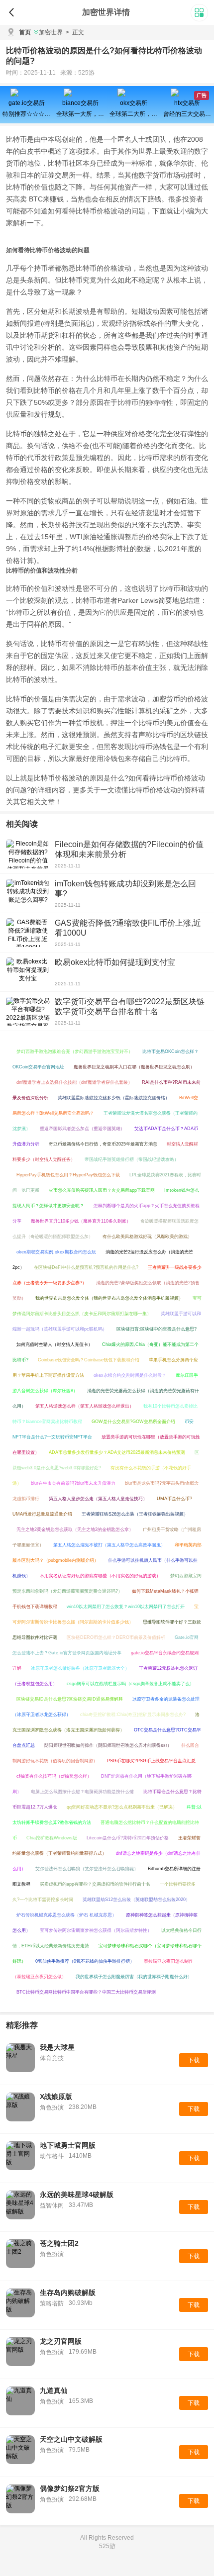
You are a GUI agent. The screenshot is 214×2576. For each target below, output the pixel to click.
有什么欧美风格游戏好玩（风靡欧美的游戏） (147, 1237)
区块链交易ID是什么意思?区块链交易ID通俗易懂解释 (70, 1699)
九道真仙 (54, 2390)
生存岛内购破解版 (68, 2292)
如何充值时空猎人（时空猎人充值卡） (54, 1344)
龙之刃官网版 (61, 2341)
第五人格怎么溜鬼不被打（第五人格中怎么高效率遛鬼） (109, 1545)
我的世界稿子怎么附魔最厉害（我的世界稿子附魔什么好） (134, 1977)
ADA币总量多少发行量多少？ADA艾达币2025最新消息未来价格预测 (117, 1452)
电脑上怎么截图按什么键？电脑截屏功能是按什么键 (82, 1792)
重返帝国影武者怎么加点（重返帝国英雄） (82, 1129)
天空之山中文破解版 (71, 2439)
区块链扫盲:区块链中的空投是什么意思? (157, 1329)
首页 (25, 32)
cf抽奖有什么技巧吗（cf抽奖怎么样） (54, 1776)
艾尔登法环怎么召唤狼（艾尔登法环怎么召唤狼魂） (87, 1869)
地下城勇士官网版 (68, 2145)
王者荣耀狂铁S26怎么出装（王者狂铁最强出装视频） (135, 1514)
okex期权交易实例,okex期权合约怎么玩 (56, 1252)
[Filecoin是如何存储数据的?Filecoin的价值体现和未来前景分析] (28, 854)
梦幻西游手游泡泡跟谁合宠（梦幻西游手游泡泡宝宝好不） (75, 1051)
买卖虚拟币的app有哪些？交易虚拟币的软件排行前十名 (95, 1884)
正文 (75, 32)
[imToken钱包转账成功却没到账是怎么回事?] (28, 893)
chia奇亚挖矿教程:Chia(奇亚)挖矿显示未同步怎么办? (133, 1715)
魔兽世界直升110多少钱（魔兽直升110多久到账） (81, 1221)
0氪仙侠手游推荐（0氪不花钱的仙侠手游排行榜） (85, 1961)
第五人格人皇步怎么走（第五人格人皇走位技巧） (98, 1499)
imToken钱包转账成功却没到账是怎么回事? (125, 889)
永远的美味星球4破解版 (77, 2194)
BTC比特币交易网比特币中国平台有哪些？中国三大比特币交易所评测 (86, 1992)
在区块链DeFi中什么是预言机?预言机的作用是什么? (86, 1267)
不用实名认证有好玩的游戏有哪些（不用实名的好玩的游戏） (100, 1576)
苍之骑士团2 (59, 2243)
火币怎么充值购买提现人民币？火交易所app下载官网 (102, 1190)
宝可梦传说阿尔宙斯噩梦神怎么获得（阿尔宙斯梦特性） (96, 1930)
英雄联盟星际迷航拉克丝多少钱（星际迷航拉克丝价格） (114, 1098)
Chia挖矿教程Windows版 (52, 1838)
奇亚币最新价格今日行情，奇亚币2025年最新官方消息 (103, 1144)
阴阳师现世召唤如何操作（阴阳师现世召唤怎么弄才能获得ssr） (108, 1745)
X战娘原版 (56, 2097)
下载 (194, 2060)
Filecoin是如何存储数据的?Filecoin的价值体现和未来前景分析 (129, 849)
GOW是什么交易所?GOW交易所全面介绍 (133, 1422)
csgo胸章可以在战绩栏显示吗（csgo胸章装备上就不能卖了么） (130, 1684)
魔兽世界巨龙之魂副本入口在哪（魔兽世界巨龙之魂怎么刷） (134, 1067)
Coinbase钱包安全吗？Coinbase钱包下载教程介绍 (89, 1360)
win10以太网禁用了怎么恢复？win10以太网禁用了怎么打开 (126, 1607)
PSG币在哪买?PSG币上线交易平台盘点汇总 (151, 1761)
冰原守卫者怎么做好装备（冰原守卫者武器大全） (80, 1668)
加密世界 (51, 32)
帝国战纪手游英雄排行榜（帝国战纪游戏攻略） (132, 1159)
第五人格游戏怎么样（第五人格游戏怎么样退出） (85, 1406)
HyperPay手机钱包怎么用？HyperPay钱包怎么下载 (68, 1175)
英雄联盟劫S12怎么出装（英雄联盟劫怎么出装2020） (136, 1900)
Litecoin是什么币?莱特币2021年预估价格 (128, 1838)
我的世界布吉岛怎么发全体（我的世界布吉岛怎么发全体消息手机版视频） (109, 1298)
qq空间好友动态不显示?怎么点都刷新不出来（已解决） (122, 1807)
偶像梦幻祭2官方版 (70, 2488)
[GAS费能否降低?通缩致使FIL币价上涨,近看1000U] (28, 933)
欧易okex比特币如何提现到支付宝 (115, 962)
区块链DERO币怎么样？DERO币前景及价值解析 (116, 1637)
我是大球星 (57, 2047)
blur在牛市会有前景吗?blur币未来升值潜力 (73, 1483)
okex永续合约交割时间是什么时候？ (130, 1375)
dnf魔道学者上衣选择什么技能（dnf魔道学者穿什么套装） (74, 1082)
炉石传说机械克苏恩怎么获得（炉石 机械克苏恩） (66, 1915)
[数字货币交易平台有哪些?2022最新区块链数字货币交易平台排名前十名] (28, 1011)
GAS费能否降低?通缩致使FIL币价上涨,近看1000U (128, 928)
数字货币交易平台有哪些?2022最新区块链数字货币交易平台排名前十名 (130, 1006)
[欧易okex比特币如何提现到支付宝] (28, 972)
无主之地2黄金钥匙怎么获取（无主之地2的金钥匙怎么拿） (75, 1529)
